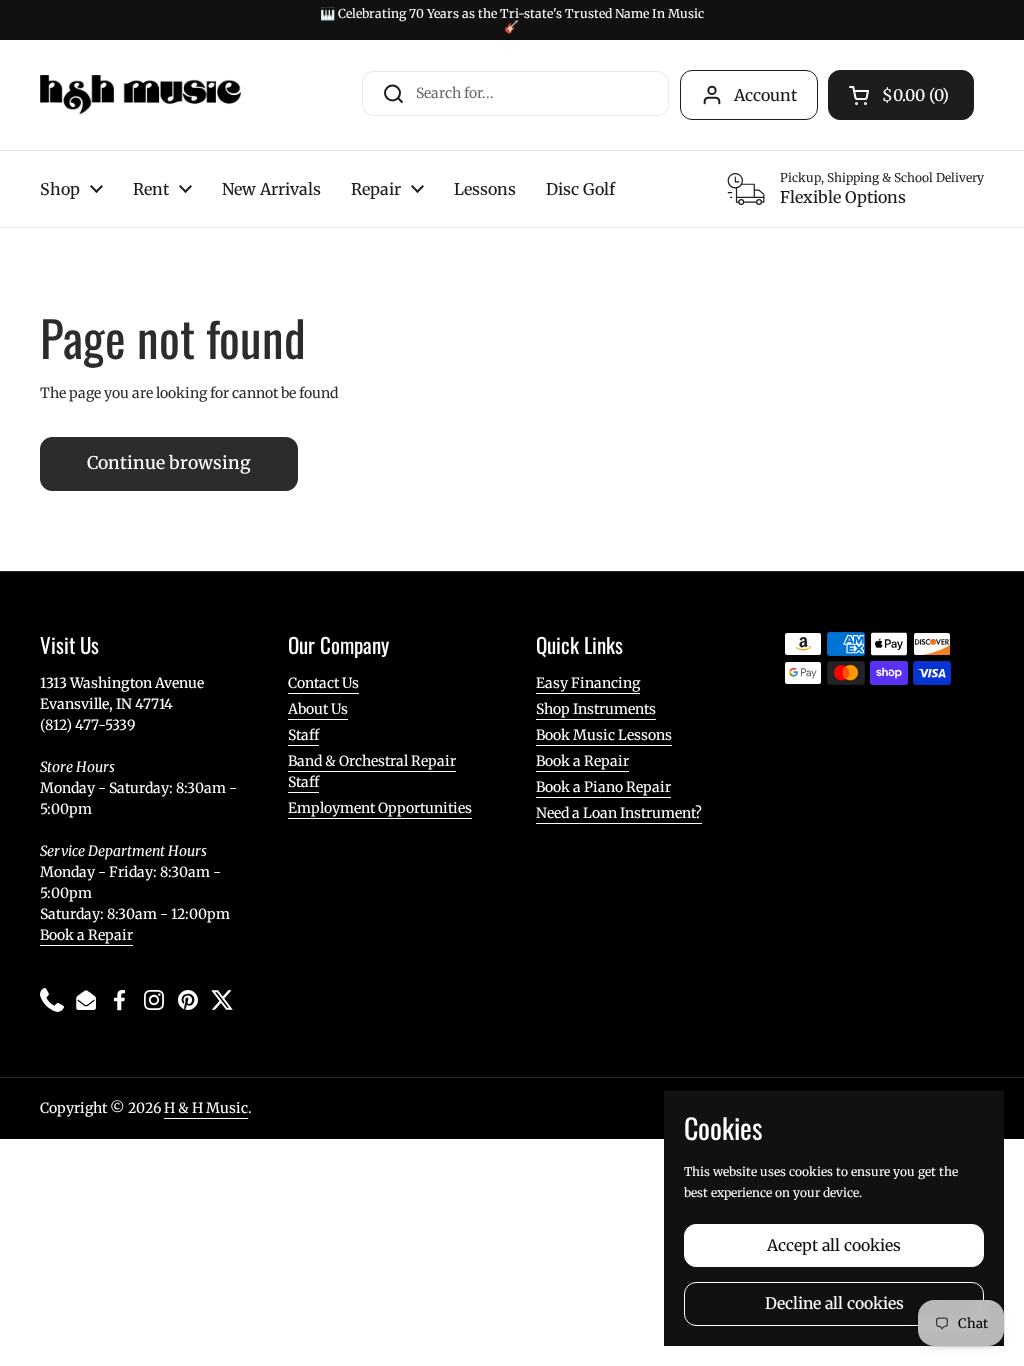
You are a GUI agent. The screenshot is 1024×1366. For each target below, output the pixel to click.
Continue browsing (169, 463)
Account (765, 95)
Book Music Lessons (604, 735)
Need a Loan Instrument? (619, 813)
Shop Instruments (596, 709)
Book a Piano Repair (603, 787)
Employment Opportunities (380, 808)
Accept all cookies (834, 1245)
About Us (318, 709)
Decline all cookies (834, 1303)
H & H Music (206, 1108)
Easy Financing (588, 683)
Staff (303, 735)
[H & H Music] (140, 95)
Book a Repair (86, 935)
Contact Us (323, 683)
